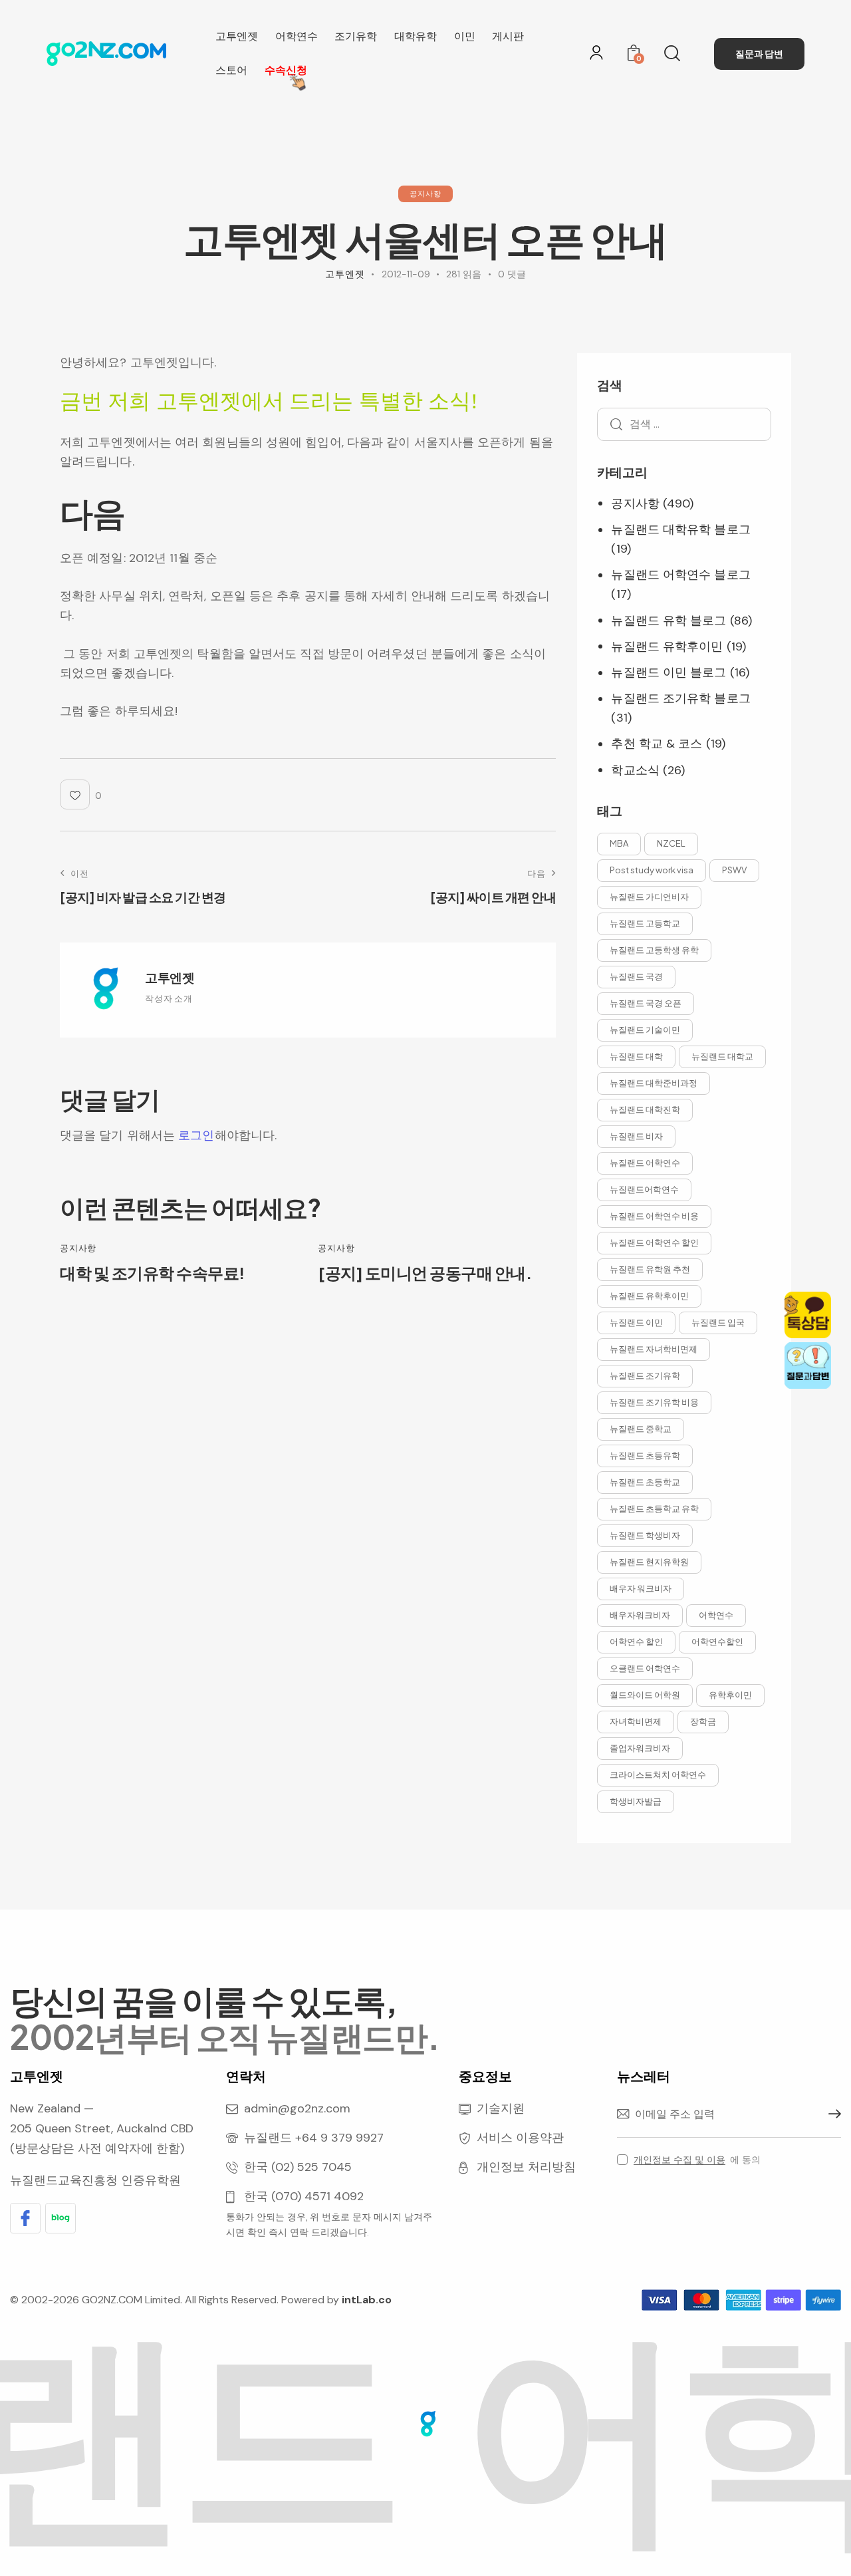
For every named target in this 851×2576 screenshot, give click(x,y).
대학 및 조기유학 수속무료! (152, 1273)
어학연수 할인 (636, 1642)
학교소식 (635, 770)
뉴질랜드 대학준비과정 (654, 1083)
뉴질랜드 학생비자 (645, 1535)
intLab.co (367, 2300)
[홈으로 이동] (106, 51)
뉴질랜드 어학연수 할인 (654, 1242)
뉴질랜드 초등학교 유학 (654, 1508)
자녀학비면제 (636, 1721)
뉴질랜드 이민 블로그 (669, 672)
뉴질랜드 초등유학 (645, 1455)
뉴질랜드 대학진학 (645, 1109)
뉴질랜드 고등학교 (645, 923)
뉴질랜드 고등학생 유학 (654, 950)
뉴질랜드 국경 (636, 976)
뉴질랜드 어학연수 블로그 (680, 575)
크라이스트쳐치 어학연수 (658, 1775)
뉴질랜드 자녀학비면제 (654, 1349)
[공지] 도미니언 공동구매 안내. (425, 1273)
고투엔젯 (170, 977)
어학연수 (716, 1615)
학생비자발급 (636, 1801)
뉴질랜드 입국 (718, 1322)
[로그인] (596, 53)
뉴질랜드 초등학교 (645, 1482)
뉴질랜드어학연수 (644, 1189)
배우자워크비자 (640, 1615)
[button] (81, 794)
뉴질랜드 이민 (636, 1322)
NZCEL (671, 843)
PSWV (734, 870)
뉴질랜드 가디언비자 (649, 897)
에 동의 (697, 2160)
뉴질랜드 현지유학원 (649, 1562)
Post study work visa (652, 870)
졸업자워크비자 (640, 1748)
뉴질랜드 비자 (636, 1136)
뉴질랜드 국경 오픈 (646, 1003)
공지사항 (425, 193)
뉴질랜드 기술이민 (645, 1030)
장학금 (703, 1721)
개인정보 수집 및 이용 (679, 2160)
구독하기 (831, 2114)
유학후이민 (730, 1695)
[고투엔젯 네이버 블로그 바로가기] (61, 2218)
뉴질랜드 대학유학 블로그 (680, 529)
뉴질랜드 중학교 (641, 1429)
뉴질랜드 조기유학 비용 (654, 1402)
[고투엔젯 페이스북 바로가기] (25, 2218)
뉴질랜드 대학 (636, 1056)
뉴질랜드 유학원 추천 (650, 1269)
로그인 (196, 1135)
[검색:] (684, 424)
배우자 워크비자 (641, 1588)
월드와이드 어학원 (645, 1695)
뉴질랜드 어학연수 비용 (654, 1216)
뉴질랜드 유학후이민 (667, 646)
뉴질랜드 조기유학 (645, 1375)
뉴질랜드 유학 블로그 (669, 621)
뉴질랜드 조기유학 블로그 (680, 698)
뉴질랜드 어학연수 (645, 1163)
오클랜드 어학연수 (645, 1668)
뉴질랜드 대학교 (722, 1056)
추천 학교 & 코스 (657, 744)
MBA (619, 843)
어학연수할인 (717, 1642)
